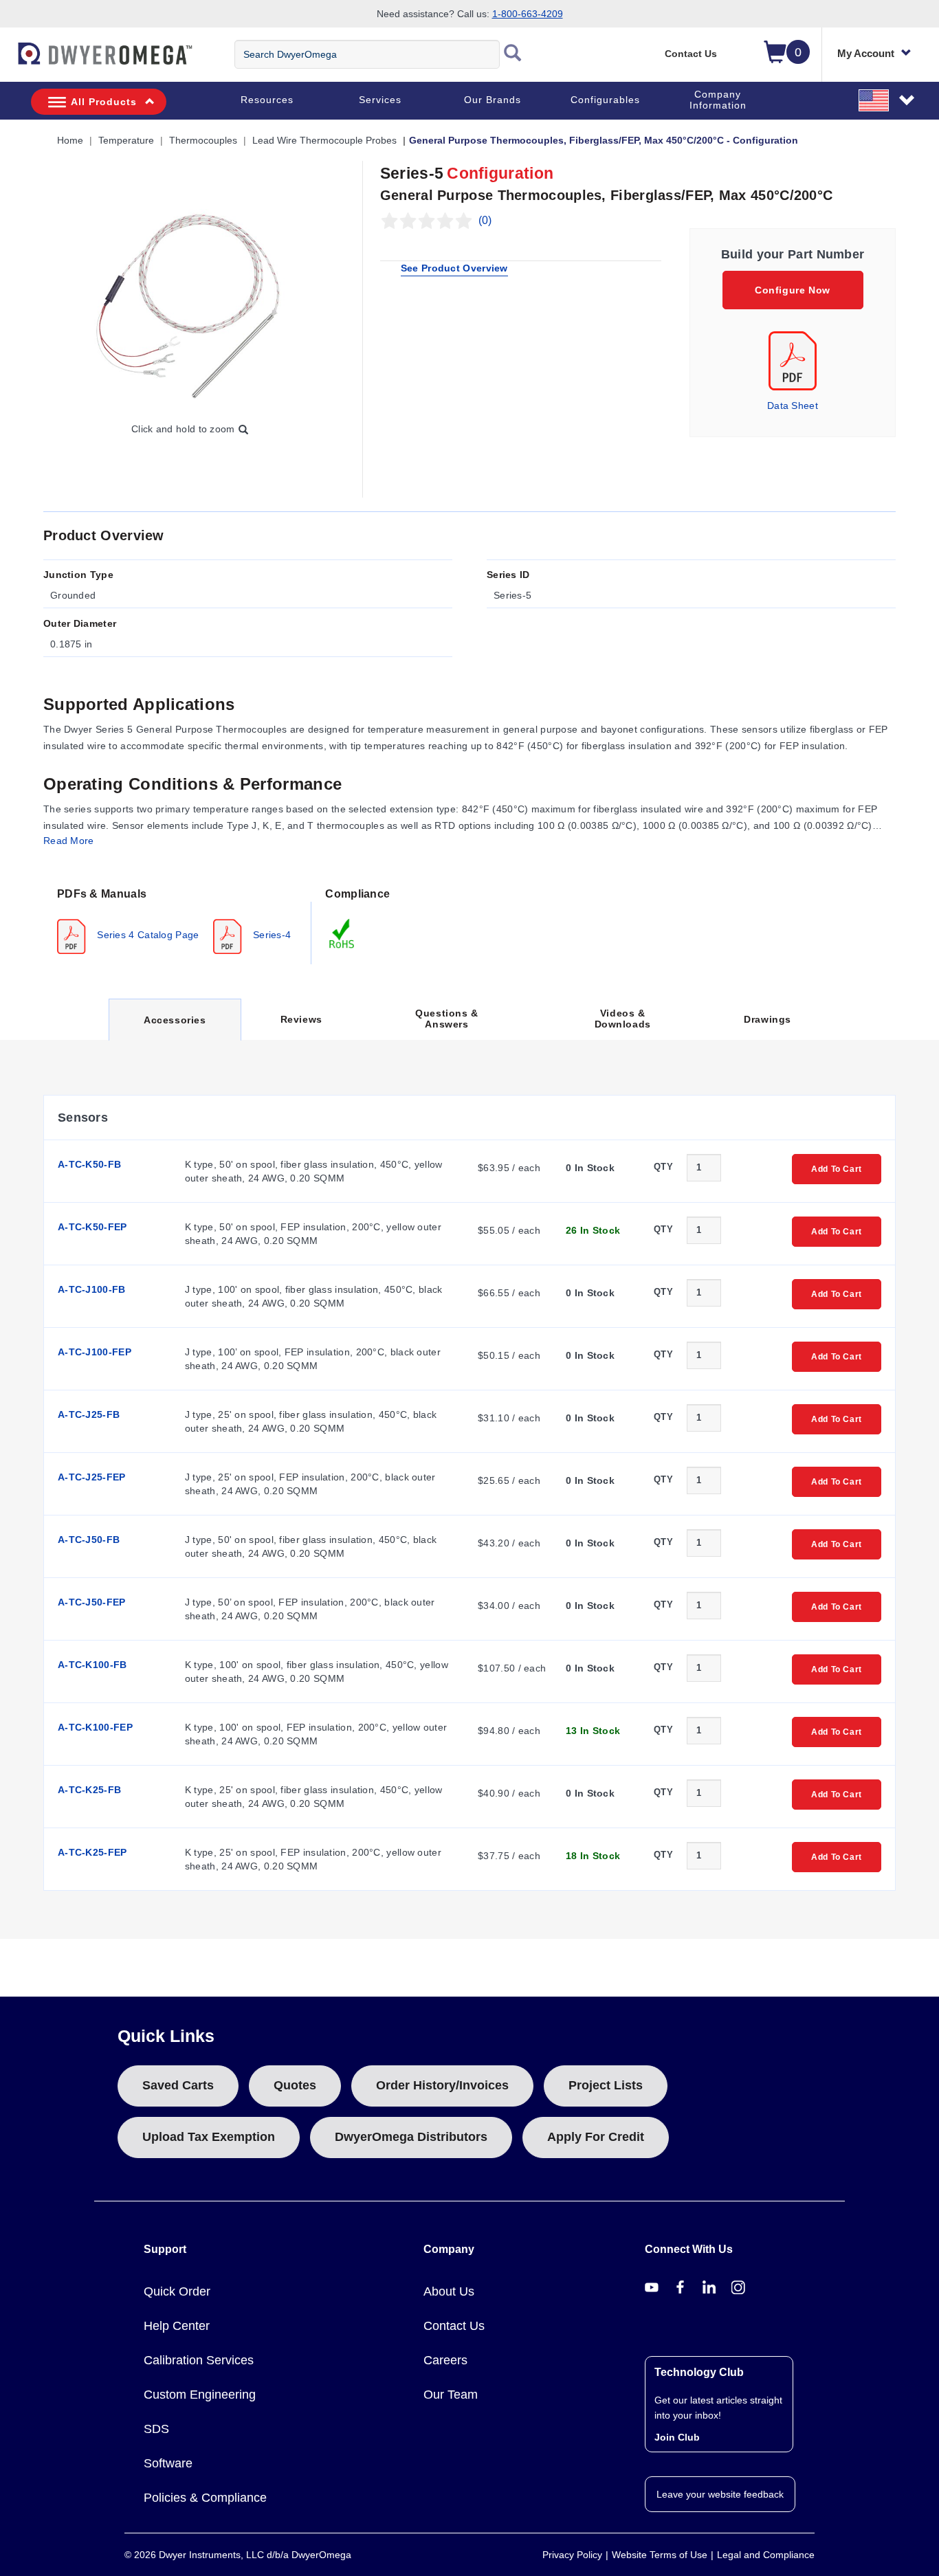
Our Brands (493, 100)
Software (168, 2463)
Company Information (718, 100)
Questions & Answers (447, 1019)
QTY (663, 1167)
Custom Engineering (200, 2395)
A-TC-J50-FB (89, 1540)
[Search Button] (513, 54)
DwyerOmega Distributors (411, 2137)
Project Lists (606, 2085)
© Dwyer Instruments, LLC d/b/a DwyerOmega (238, 2555)
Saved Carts (178, 2085)
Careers (445, 2360)
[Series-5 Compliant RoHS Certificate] (342, 933)
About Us (449, 2291)
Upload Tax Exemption (209, 2137)
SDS (156, 2429)
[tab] (177, 920)
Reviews (301, 1019)
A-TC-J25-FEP (92, 1477)
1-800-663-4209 (528, 14)
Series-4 (271, 934)
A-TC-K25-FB (89, 1790)
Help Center (177, 2326)
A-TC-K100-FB (92, 1665)
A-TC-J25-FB (89, 1414)
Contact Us (691, 54)
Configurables (605, 100)
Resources (267, 100)
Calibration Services (199, 2360)
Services (380, 100)
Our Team (451, 2395)
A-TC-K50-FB (89, 1164)
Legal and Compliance (766, 2555)
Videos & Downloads (623, 1019)
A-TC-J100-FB (92, 1289)
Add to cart (837, 1169)
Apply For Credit (596, 2137)
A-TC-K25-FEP (92, 1852)
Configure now (793, 290)
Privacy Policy (572, 2555)
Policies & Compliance (205, 2498)
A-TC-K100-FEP (95, 1727)
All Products (104, 102)
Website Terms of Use (660, 2555)
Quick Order (177, 2291)
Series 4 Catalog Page (147, 934)
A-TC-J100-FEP (95, 1352)
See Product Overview (454, 268)
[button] (887, 100)
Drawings (767, 1019)
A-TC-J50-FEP (92, 1602)
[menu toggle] (8, 60)
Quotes (295, 2085)
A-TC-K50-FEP (92, 1227)
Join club (677, 2437)
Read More (69, 841)
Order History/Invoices (442, 2085)
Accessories (175, 1027)
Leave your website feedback (720, 2494)
